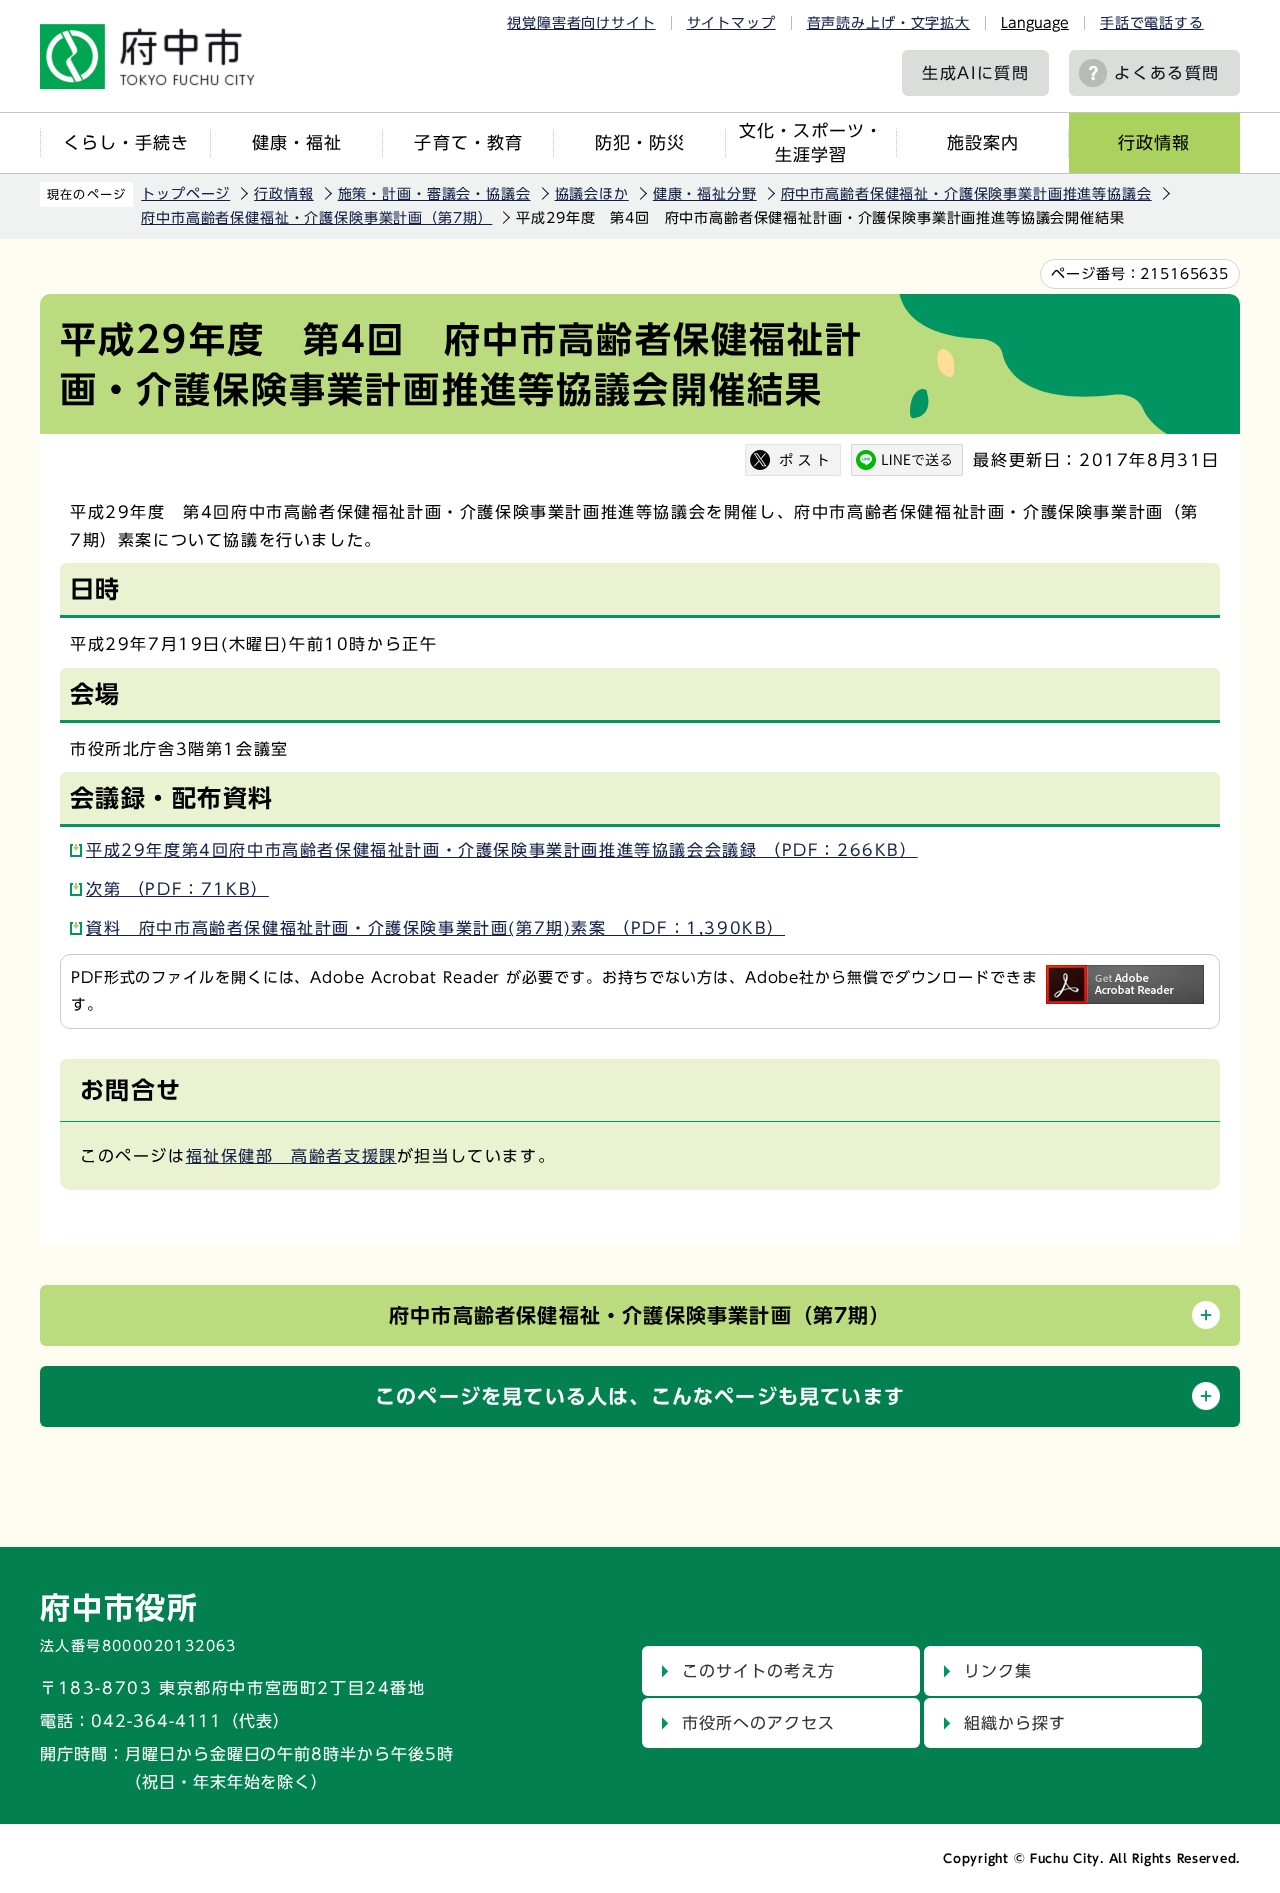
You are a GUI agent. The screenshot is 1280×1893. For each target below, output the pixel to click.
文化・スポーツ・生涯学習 (811, 142)
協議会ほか (592, 194)
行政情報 (1154, 142)
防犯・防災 (640, 142)
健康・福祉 (297, 142)
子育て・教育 (468, 142)
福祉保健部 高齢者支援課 (291, 1156)
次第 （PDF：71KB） (177, 889)
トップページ (185, 194)
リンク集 (998, 1671)
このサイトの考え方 (758, 1671)
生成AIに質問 (975, 73)
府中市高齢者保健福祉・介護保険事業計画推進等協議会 (966, 194)
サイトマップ (731, 23)
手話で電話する (1152, 23)
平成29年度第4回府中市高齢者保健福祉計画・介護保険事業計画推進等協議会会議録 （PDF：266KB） (502, 850)
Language (1035, 23)
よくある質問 (1167, 73)
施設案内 (983, 142)
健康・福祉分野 (705, 194)
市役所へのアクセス (758, 1723)
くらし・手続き (126, 142)
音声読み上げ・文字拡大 (888, 23)
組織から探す (1015, 1723)
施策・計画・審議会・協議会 (434, 194)
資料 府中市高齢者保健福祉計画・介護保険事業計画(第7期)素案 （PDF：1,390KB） (435, 928)
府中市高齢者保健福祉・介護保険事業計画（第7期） (316, 218)
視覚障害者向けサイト (581, 23)
